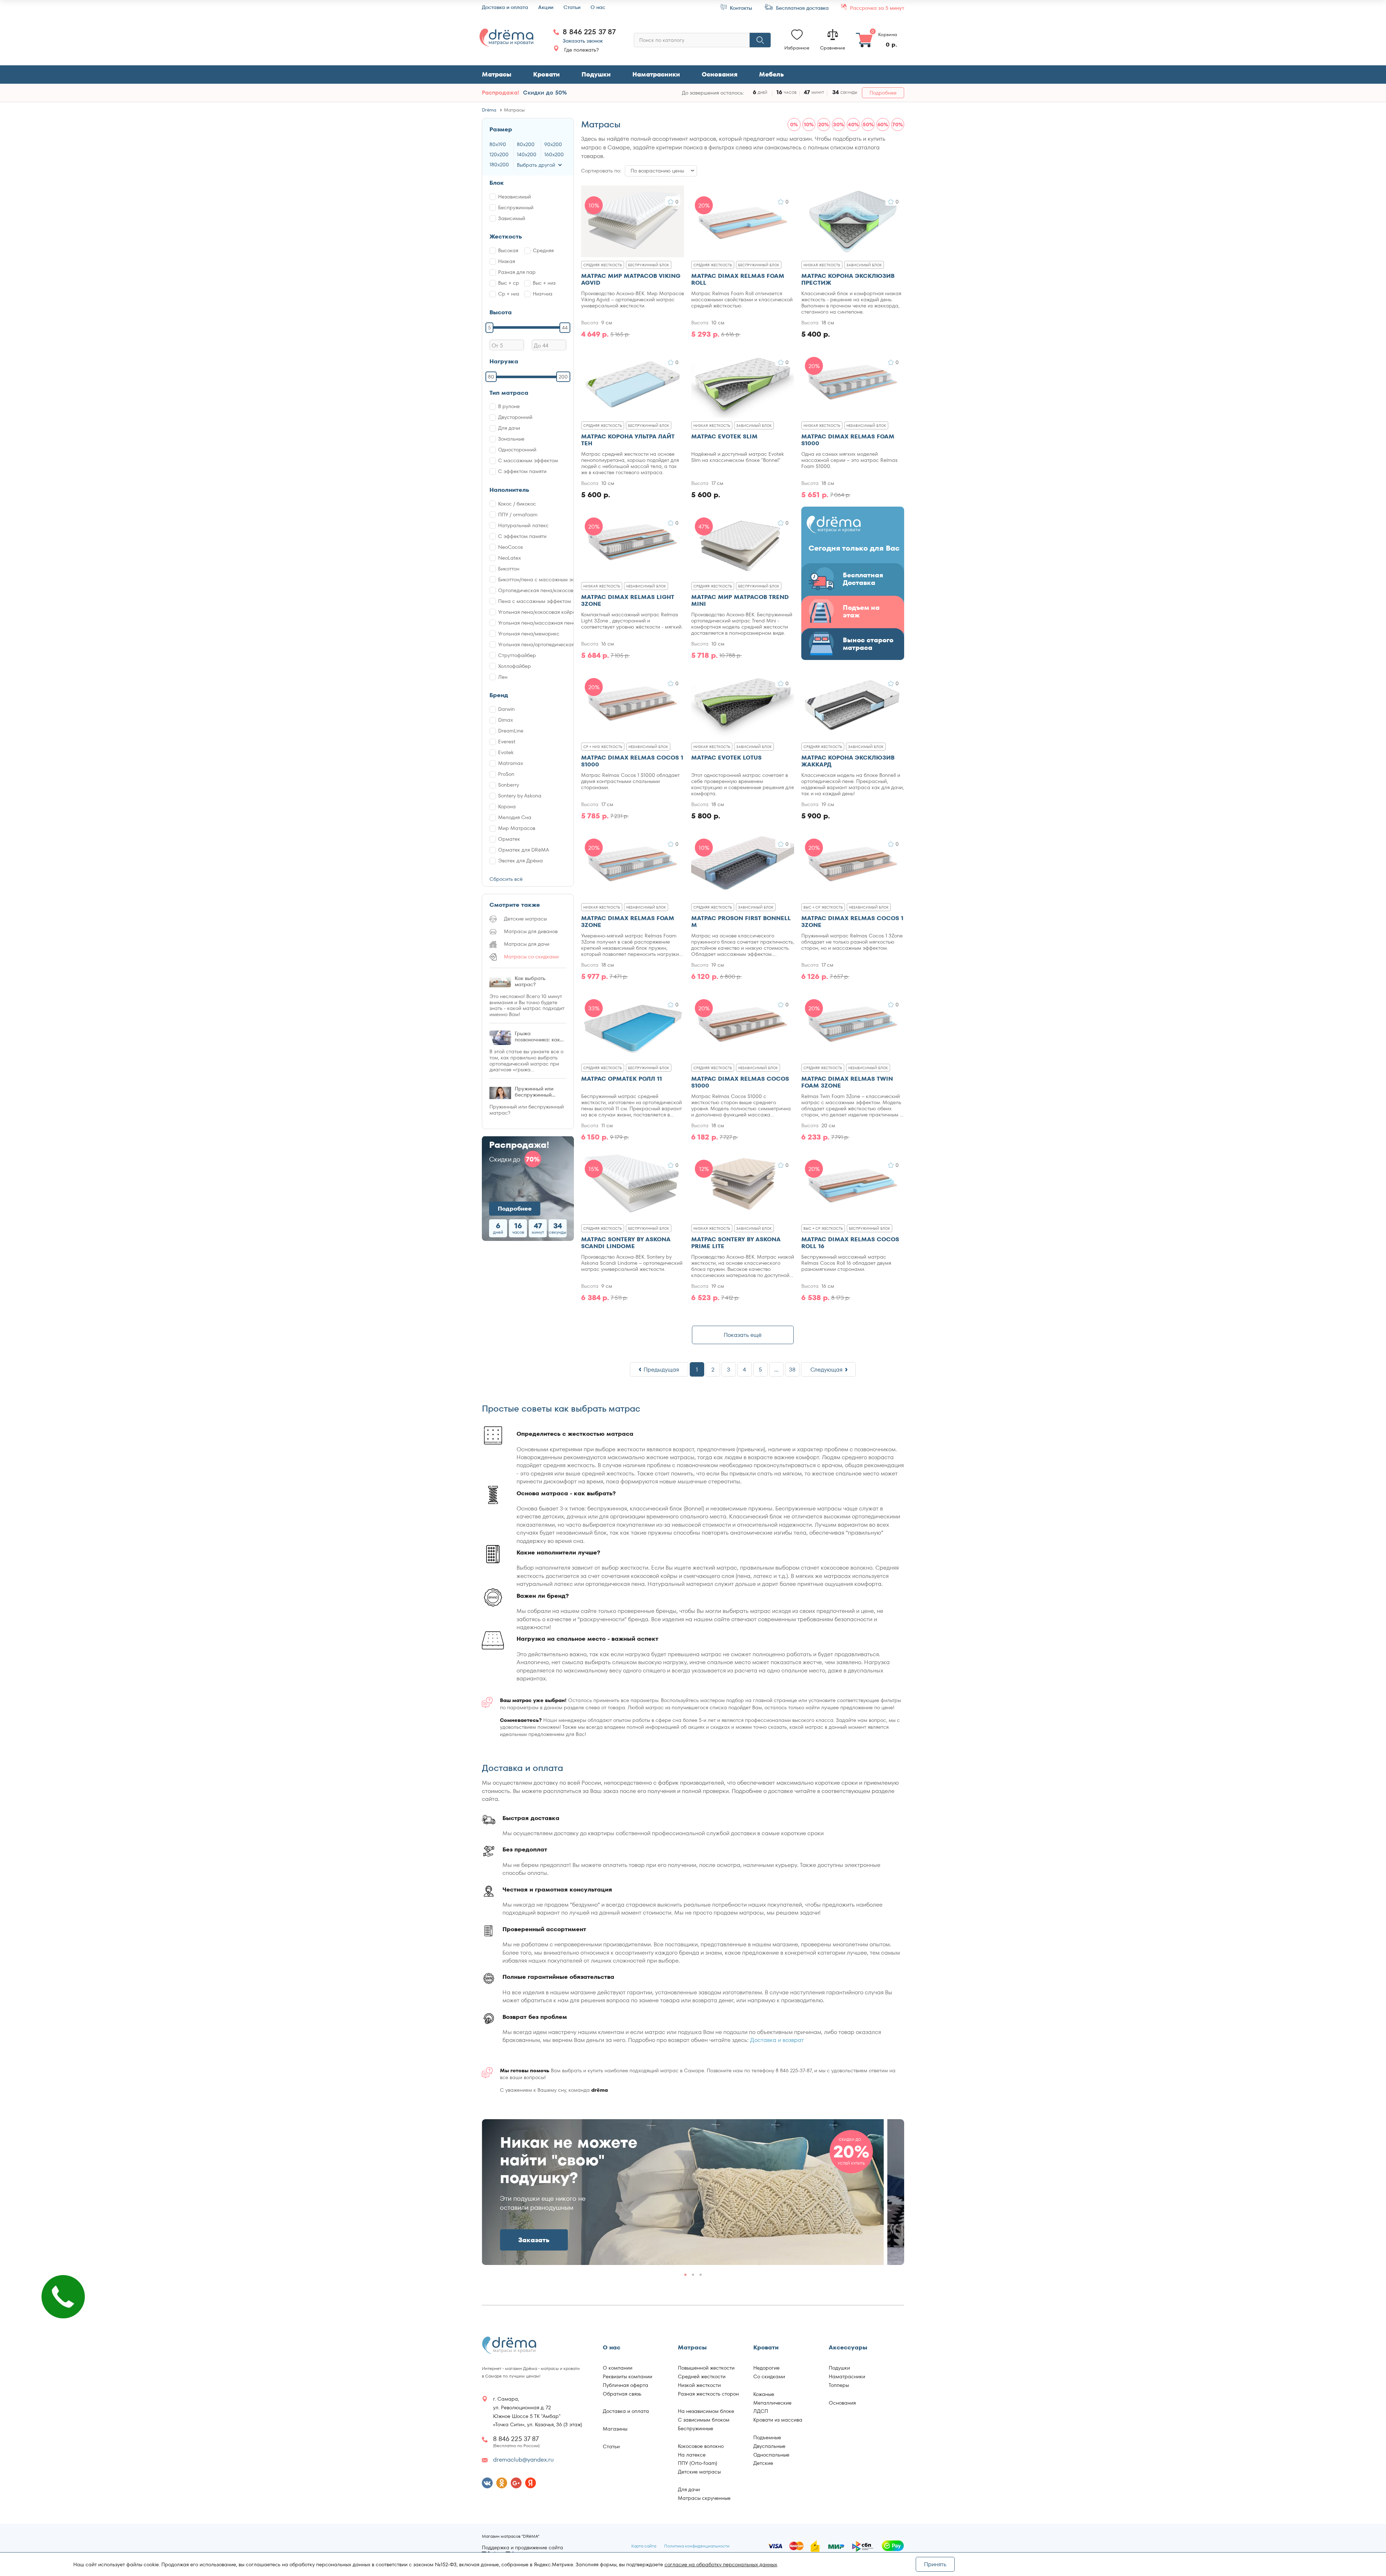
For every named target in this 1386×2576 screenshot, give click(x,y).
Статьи (572, 7)
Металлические (772, 2403)
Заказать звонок (583, 41)
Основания (720, 74)
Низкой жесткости (699, 2385)
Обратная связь (622, 2394)
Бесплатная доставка (802, 8)
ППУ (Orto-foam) (698, 2463)
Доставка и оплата (505, 7)
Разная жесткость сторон (708, 2394)
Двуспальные (769, 2446)
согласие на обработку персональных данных (721, 2564)
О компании (618, 2368)
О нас (598, 7)
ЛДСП (761, 2411)
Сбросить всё (506, 879)
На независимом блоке (706, 2411)
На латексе (692, 2455)
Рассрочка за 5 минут (876, 8)
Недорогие (766, 2368)
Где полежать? (581, 50)
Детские (763, 2463)
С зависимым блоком (704, 2420)
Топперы (839, 2385)
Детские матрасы (699, 2472)
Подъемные (767, 2437)
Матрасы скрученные (704, 2498)
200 (563, 377)
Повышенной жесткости (706, 2368)
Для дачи (689, 2489)
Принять (935, 2564)
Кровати (546, 74)
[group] (683, 2192)
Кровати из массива (778, 2420)
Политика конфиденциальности (697, 2546)
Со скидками (769, 2376)
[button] (890, 2190)
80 (491, 377)
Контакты (740, 8)
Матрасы (497, 74)
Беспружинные (696, 2428)
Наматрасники (656, 74)
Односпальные (771, 2455)
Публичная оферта (626, 2385)
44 (565, 327)
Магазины (615, 2429)
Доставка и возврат (777, 2040)
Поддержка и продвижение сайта (522, 2548)
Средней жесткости (702, 2376)
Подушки (596, 74)
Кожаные (764, 2394)
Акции (546, 7)
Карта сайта (644, 2546)
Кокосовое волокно (701, 2446)
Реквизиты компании (627, 2376)
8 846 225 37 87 (589, 32)
